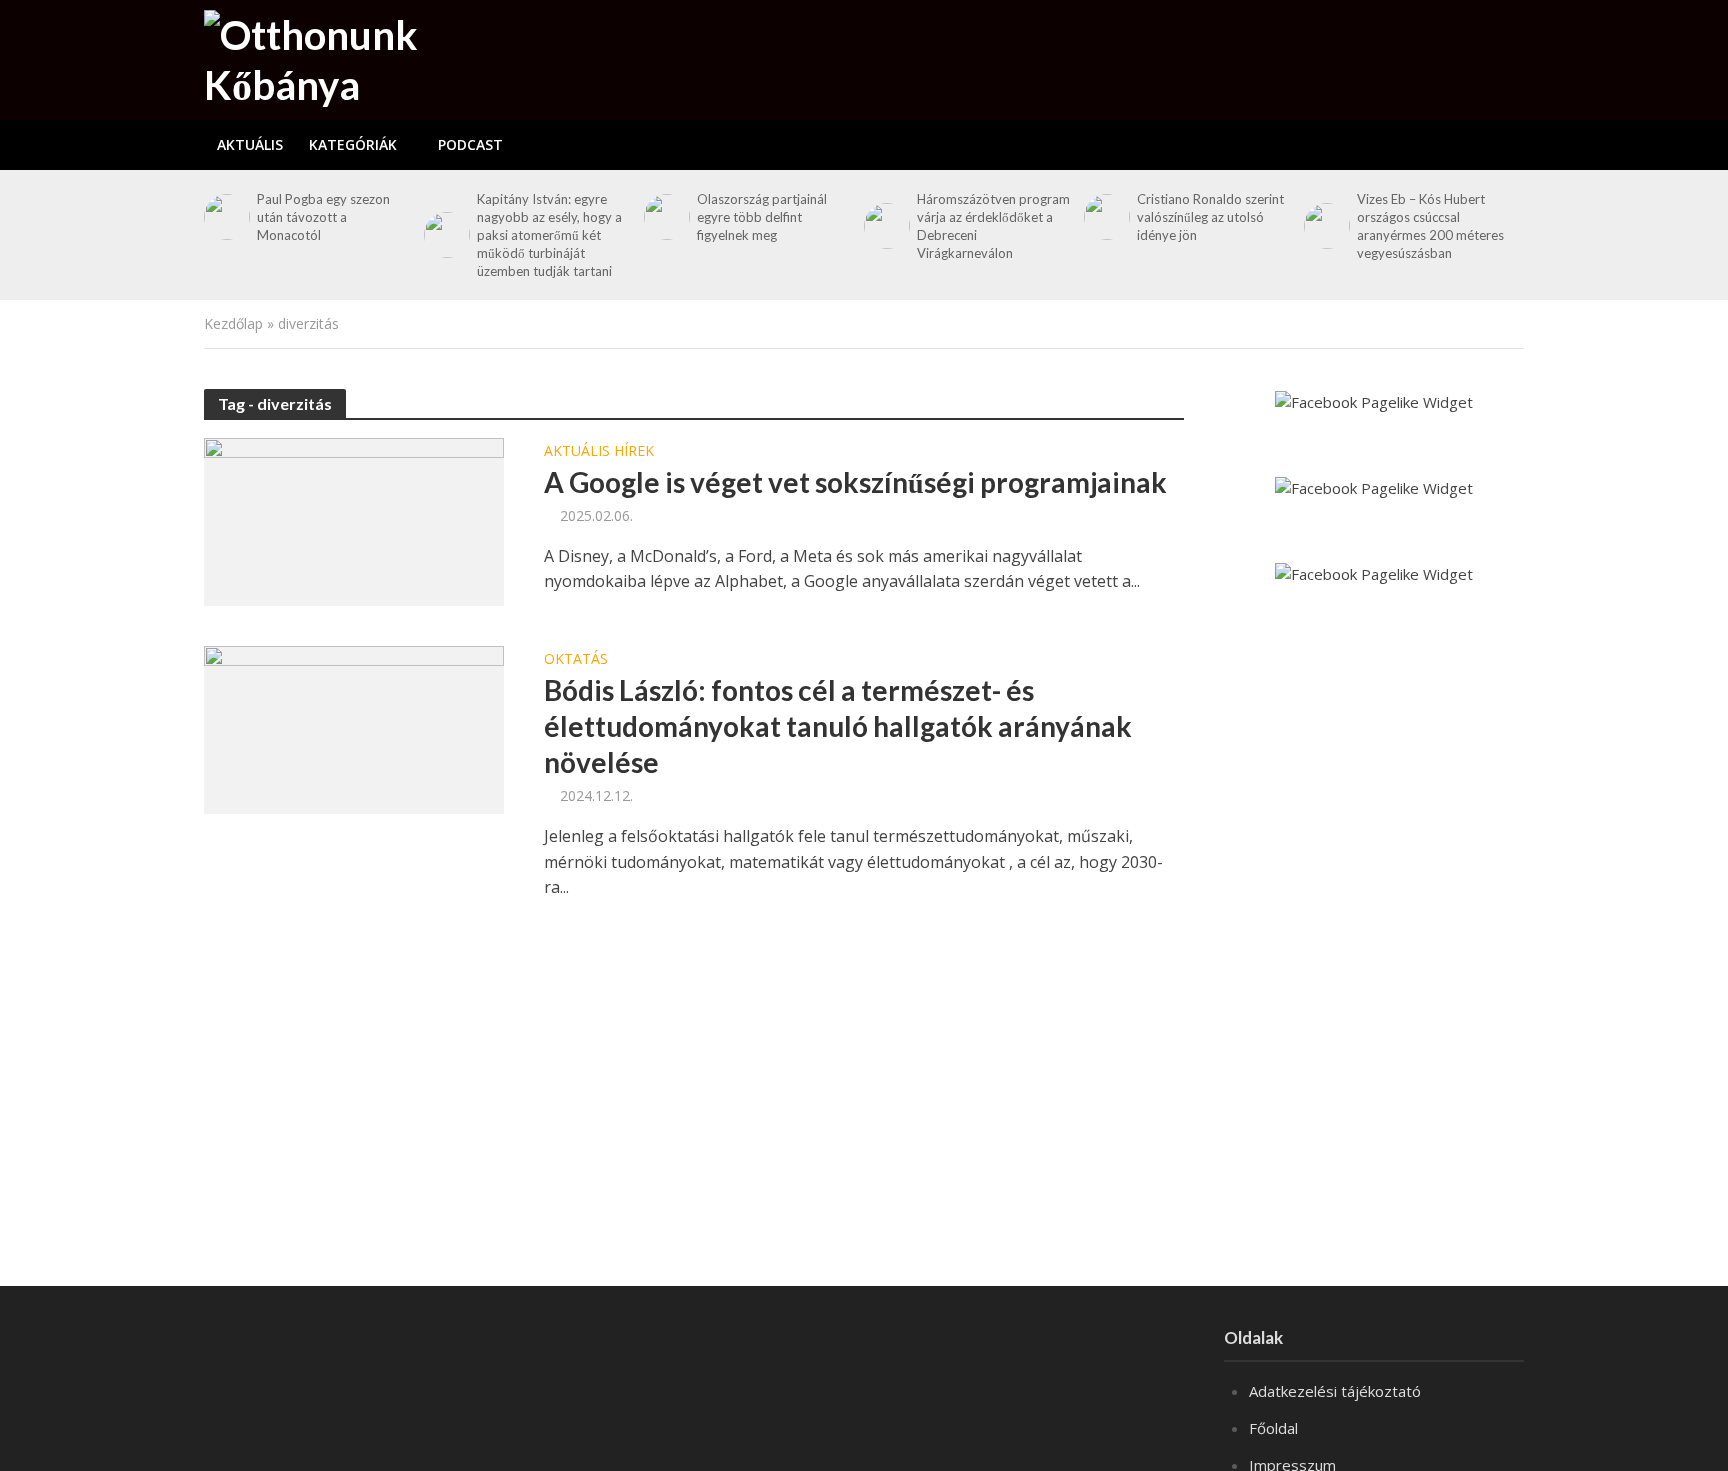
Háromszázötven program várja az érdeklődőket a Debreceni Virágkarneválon (993, 226)
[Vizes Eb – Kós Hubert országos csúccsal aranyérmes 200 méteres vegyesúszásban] (1325, 226)
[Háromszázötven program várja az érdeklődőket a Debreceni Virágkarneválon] (885, 226)
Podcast (470, 144)
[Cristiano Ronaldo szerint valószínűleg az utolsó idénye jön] (1105, 217)
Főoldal (1273, 1428)
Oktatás (576, 660)
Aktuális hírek (599, 452)
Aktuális (250, 144)
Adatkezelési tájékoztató (1335, 1391)
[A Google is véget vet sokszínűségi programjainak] (354, 520)
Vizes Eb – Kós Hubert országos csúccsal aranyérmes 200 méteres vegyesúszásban (1430, 226)
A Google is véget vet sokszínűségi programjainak (855, 482)
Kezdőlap (233, 323)
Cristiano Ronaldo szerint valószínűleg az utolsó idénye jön (1210, 217)
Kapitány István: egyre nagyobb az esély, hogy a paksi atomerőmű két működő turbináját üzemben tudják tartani (549, 235)
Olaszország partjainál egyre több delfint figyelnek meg (762, 217)
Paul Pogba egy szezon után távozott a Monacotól (323, 217)
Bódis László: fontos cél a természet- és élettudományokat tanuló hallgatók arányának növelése (838, 726)
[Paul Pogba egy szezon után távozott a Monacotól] (225, 217)
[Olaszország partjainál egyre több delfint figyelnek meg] (665, 217)
